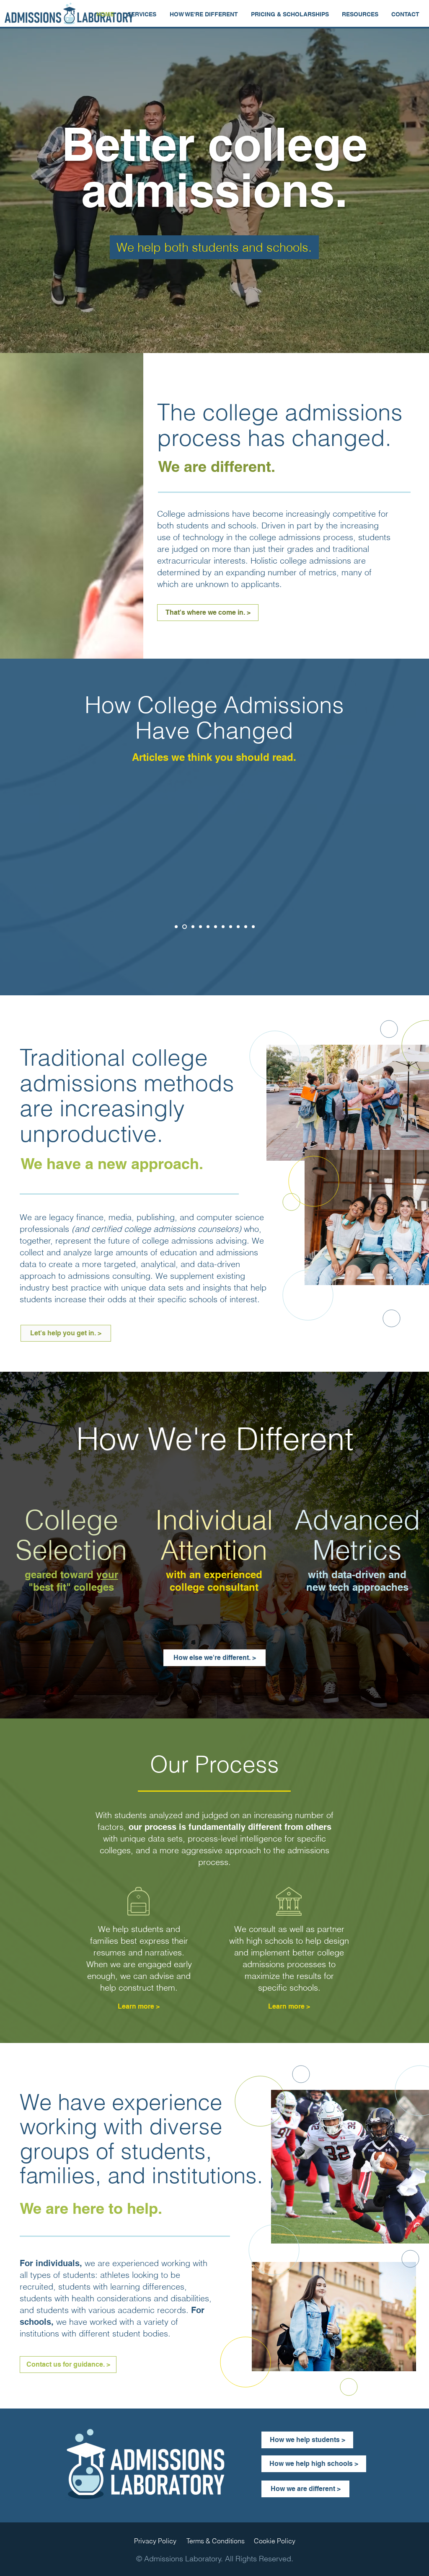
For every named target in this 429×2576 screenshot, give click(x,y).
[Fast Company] (231, 927)
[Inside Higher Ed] (200, 927)
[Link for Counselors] (223, 927)
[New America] (246, 927)
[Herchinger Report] (208, 927)
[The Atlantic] (191, 927)
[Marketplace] (216, 927)
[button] (142, 14)
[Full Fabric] (253, 927)
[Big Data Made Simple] (238, 927)
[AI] (184, 927)
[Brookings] (176, 927)
